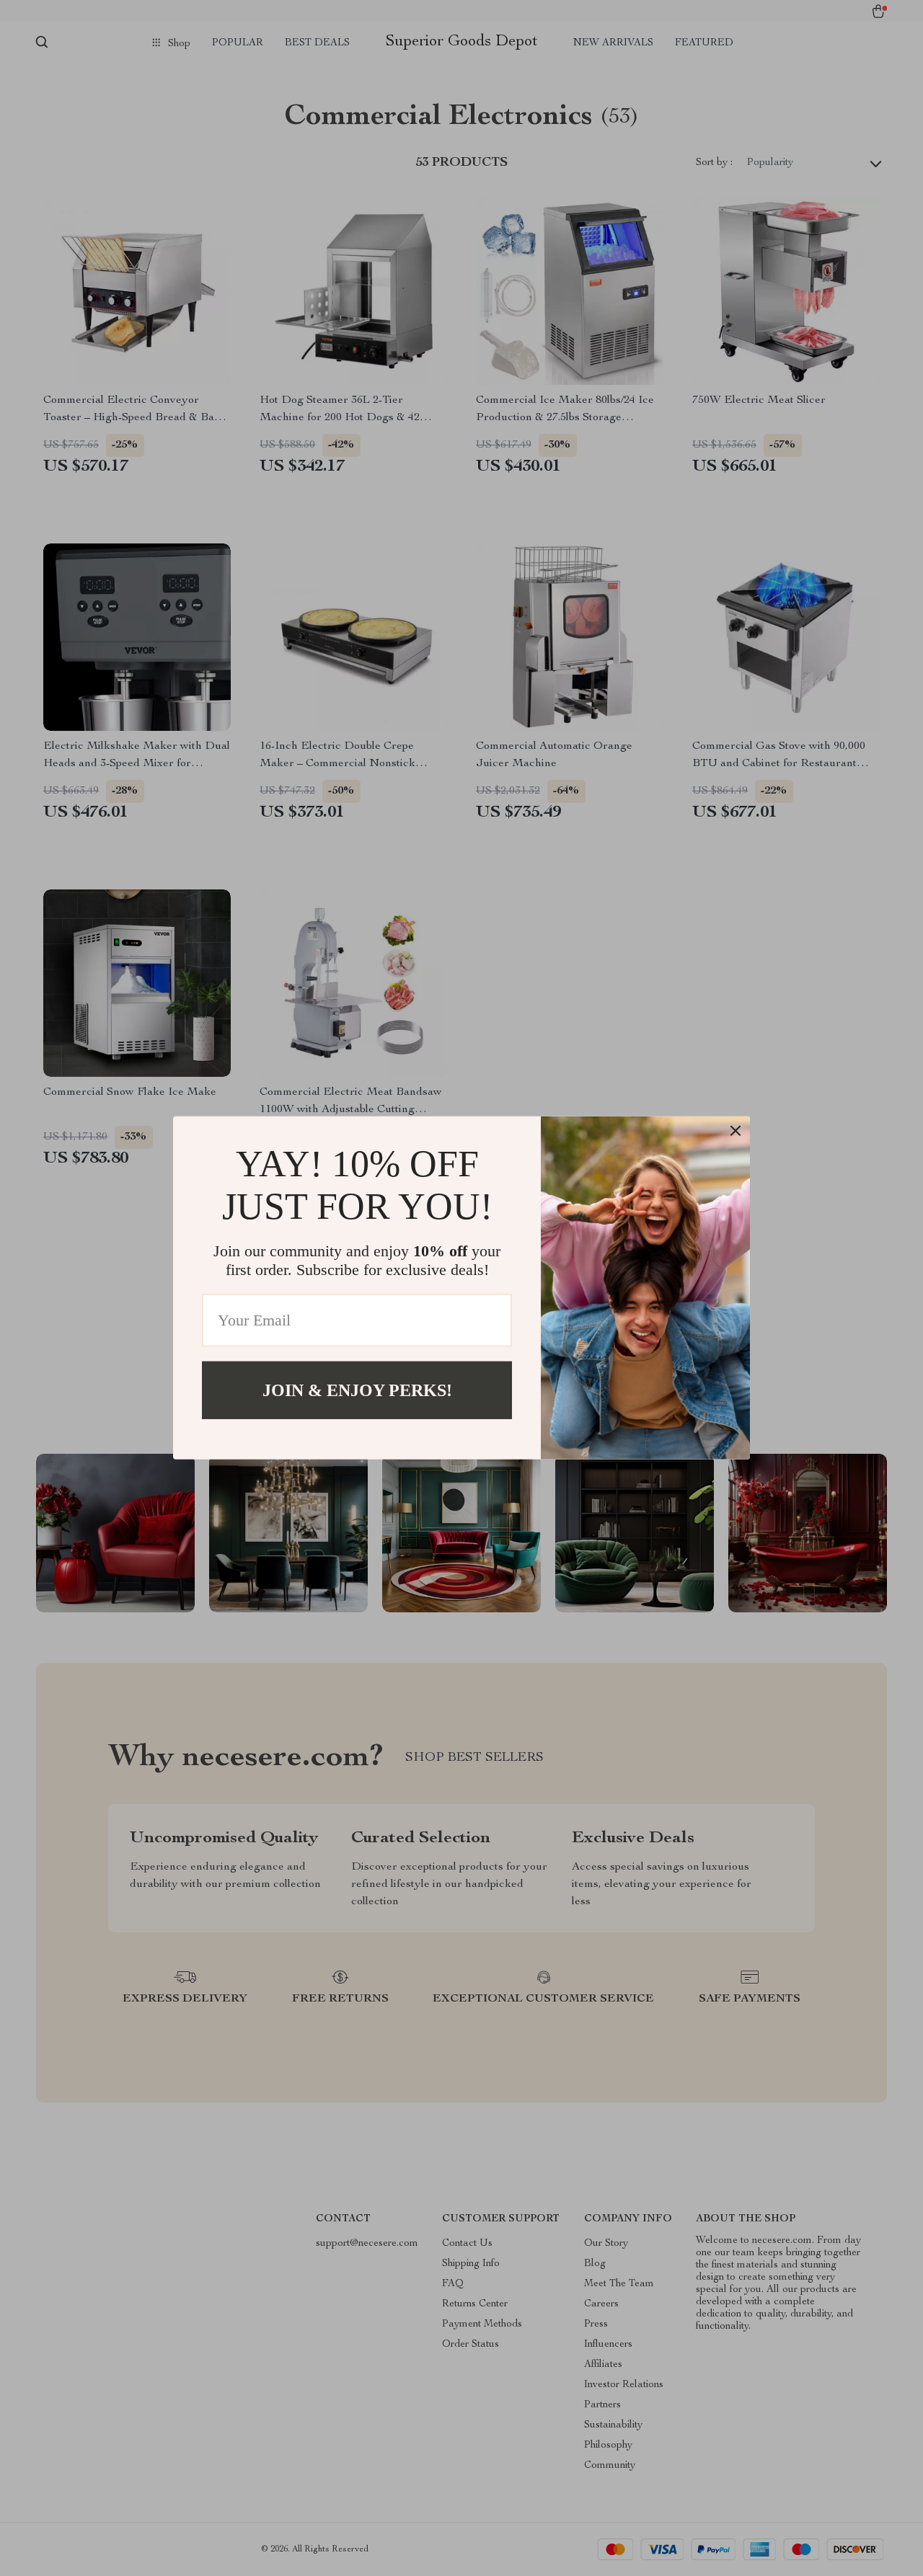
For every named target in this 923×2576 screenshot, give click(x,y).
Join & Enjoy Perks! (357, 1390)
